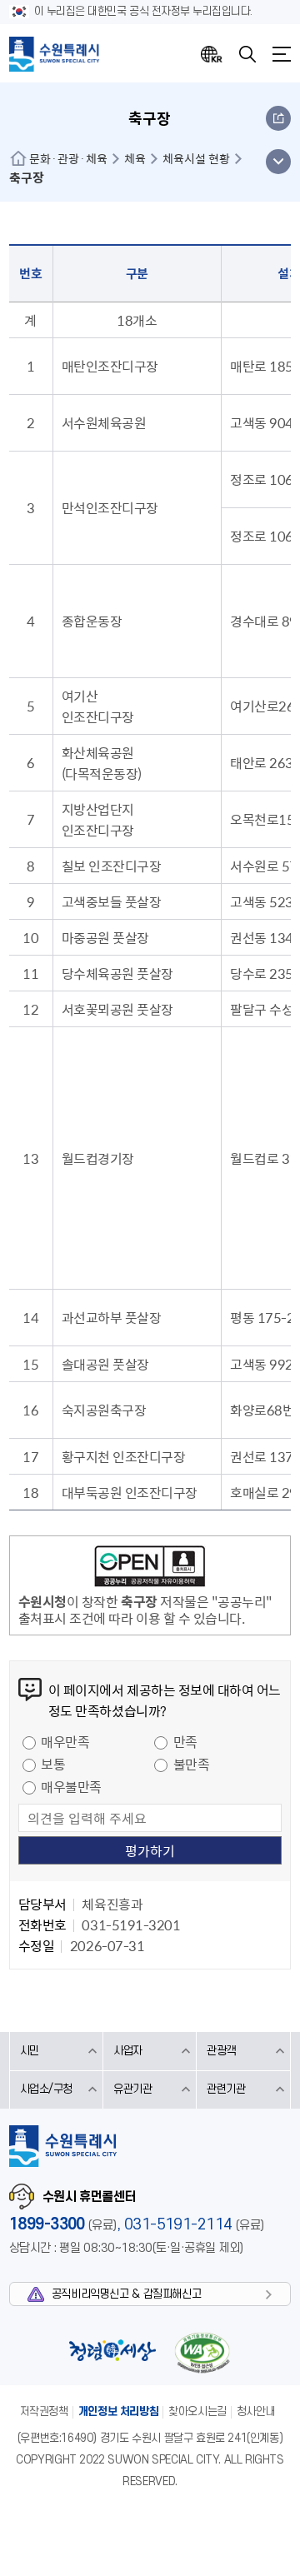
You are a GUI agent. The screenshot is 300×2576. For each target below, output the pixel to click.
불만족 (192, 1764)
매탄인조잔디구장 (110, 366)
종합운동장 (92, 621)
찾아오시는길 (197, 2411)
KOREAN (212, 54)
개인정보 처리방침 (119, 2411)
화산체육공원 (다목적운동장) (102, 763)
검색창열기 (247, 54)
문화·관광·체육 (68, 158)
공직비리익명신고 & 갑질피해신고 (126, 2294)
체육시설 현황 (196, 158)
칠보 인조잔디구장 (112, 866)
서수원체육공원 (104, 422)
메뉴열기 (282, 54)
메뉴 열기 (278, 162)
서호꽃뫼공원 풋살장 (117, 1009)
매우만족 (65, 1741)
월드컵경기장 (98, 1158)
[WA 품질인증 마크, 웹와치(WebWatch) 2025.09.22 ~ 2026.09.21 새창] (202, 2352)
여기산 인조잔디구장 (98, 706)
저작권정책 (44, 2411)
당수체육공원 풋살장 (117, 973)
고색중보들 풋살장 (112, 901)
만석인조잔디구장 (110, 507)
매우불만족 (71, 1786)
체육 (135, 158)
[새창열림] (150, 1569)
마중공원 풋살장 (105, 937)
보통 (53, 1764)
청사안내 (256, 2411)
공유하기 (278, 118)
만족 (185, 1741)
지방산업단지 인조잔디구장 (98, 819)
